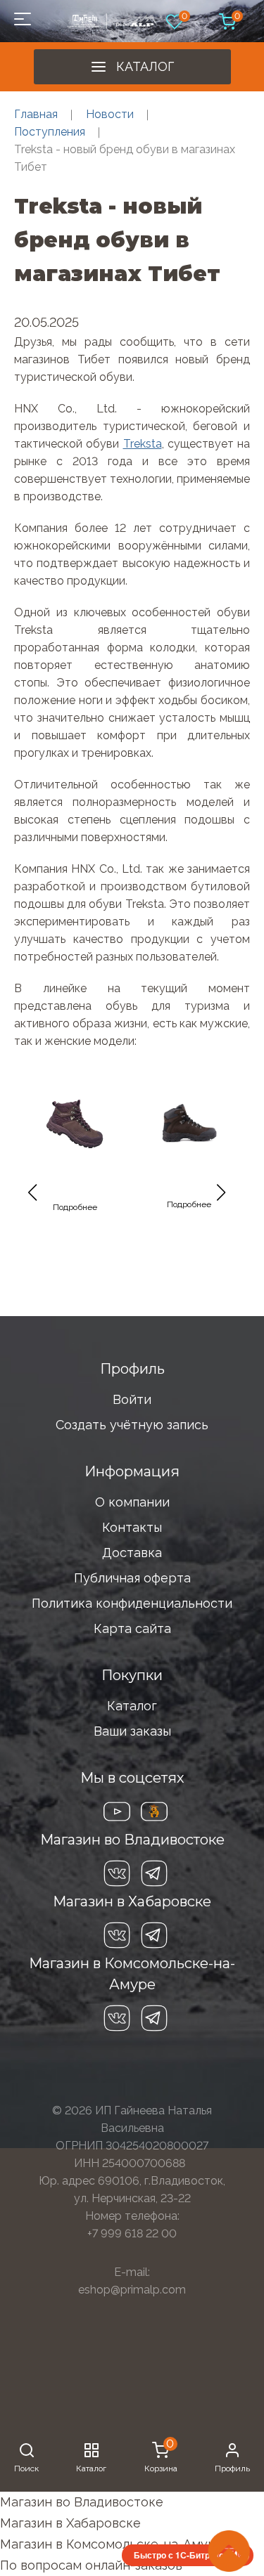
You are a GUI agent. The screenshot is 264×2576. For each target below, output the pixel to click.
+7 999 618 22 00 (132, 2233)
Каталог (145, 66)
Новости (110, 114)
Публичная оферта (132, 1578)
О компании (132, 1502)
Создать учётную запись (132, 1425)
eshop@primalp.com (132, 2290)
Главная (36, 114)
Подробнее (75, 1207)
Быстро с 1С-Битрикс (179, 2555)
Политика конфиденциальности (132, 1603)
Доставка (132, 1553)
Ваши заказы (132, 1731)
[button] (38, 1199)
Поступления (50, 132)
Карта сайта (132, 1628)
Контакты (132, 1527)
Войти (132, 1399)
